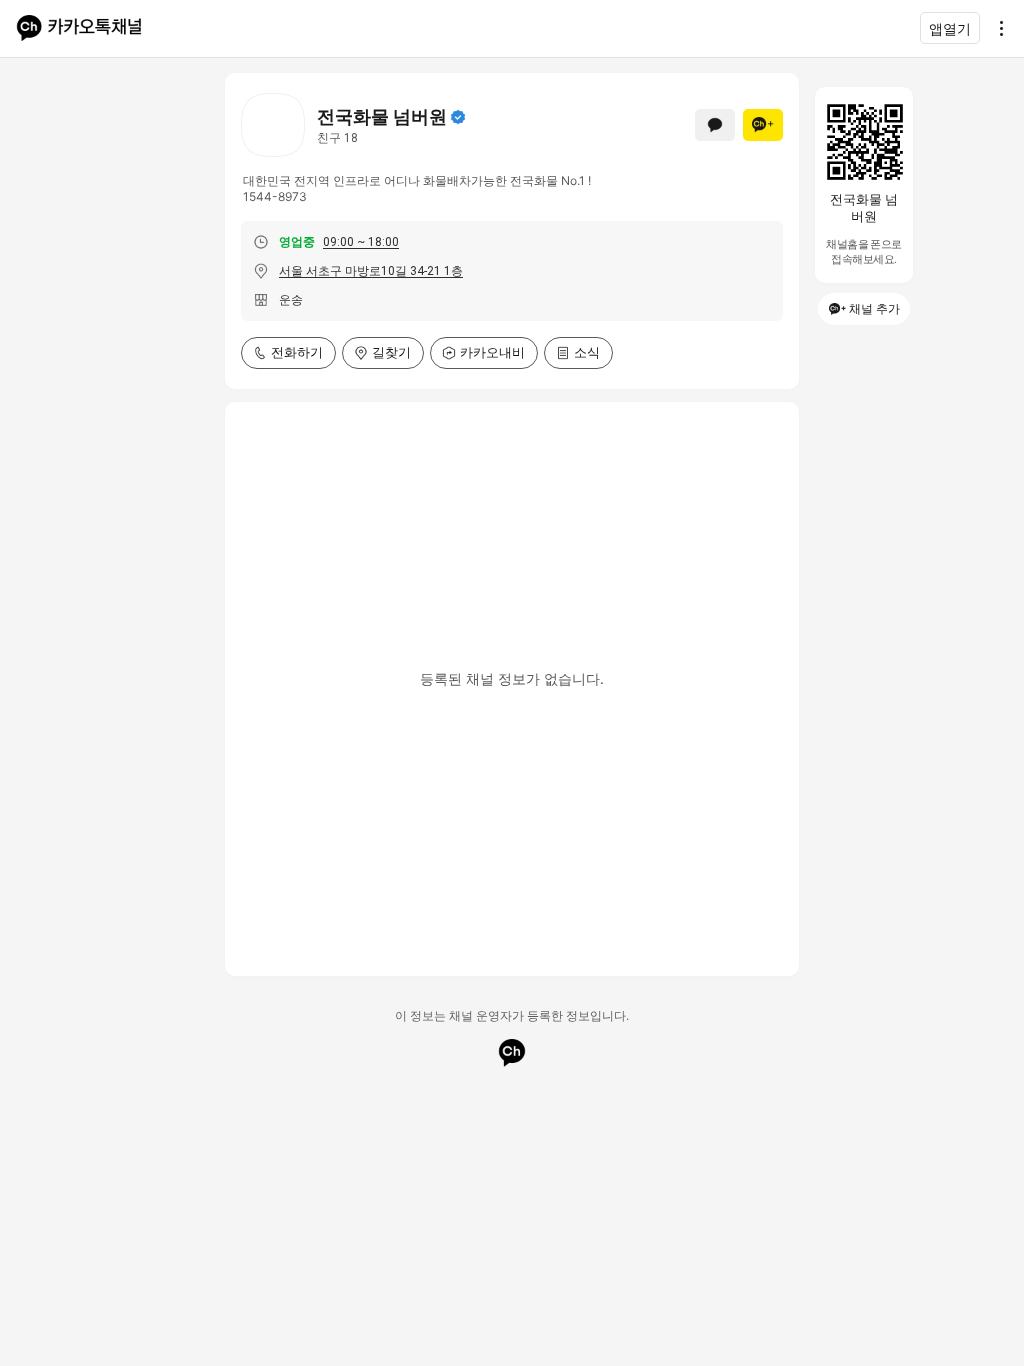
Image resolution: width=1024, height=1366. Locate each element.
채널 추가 (874, 308)
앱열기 (950, 28)
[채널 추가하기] (763, 125)
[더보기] (996, 28)
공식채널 (458, 117)
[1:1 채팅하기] (715, 125)
